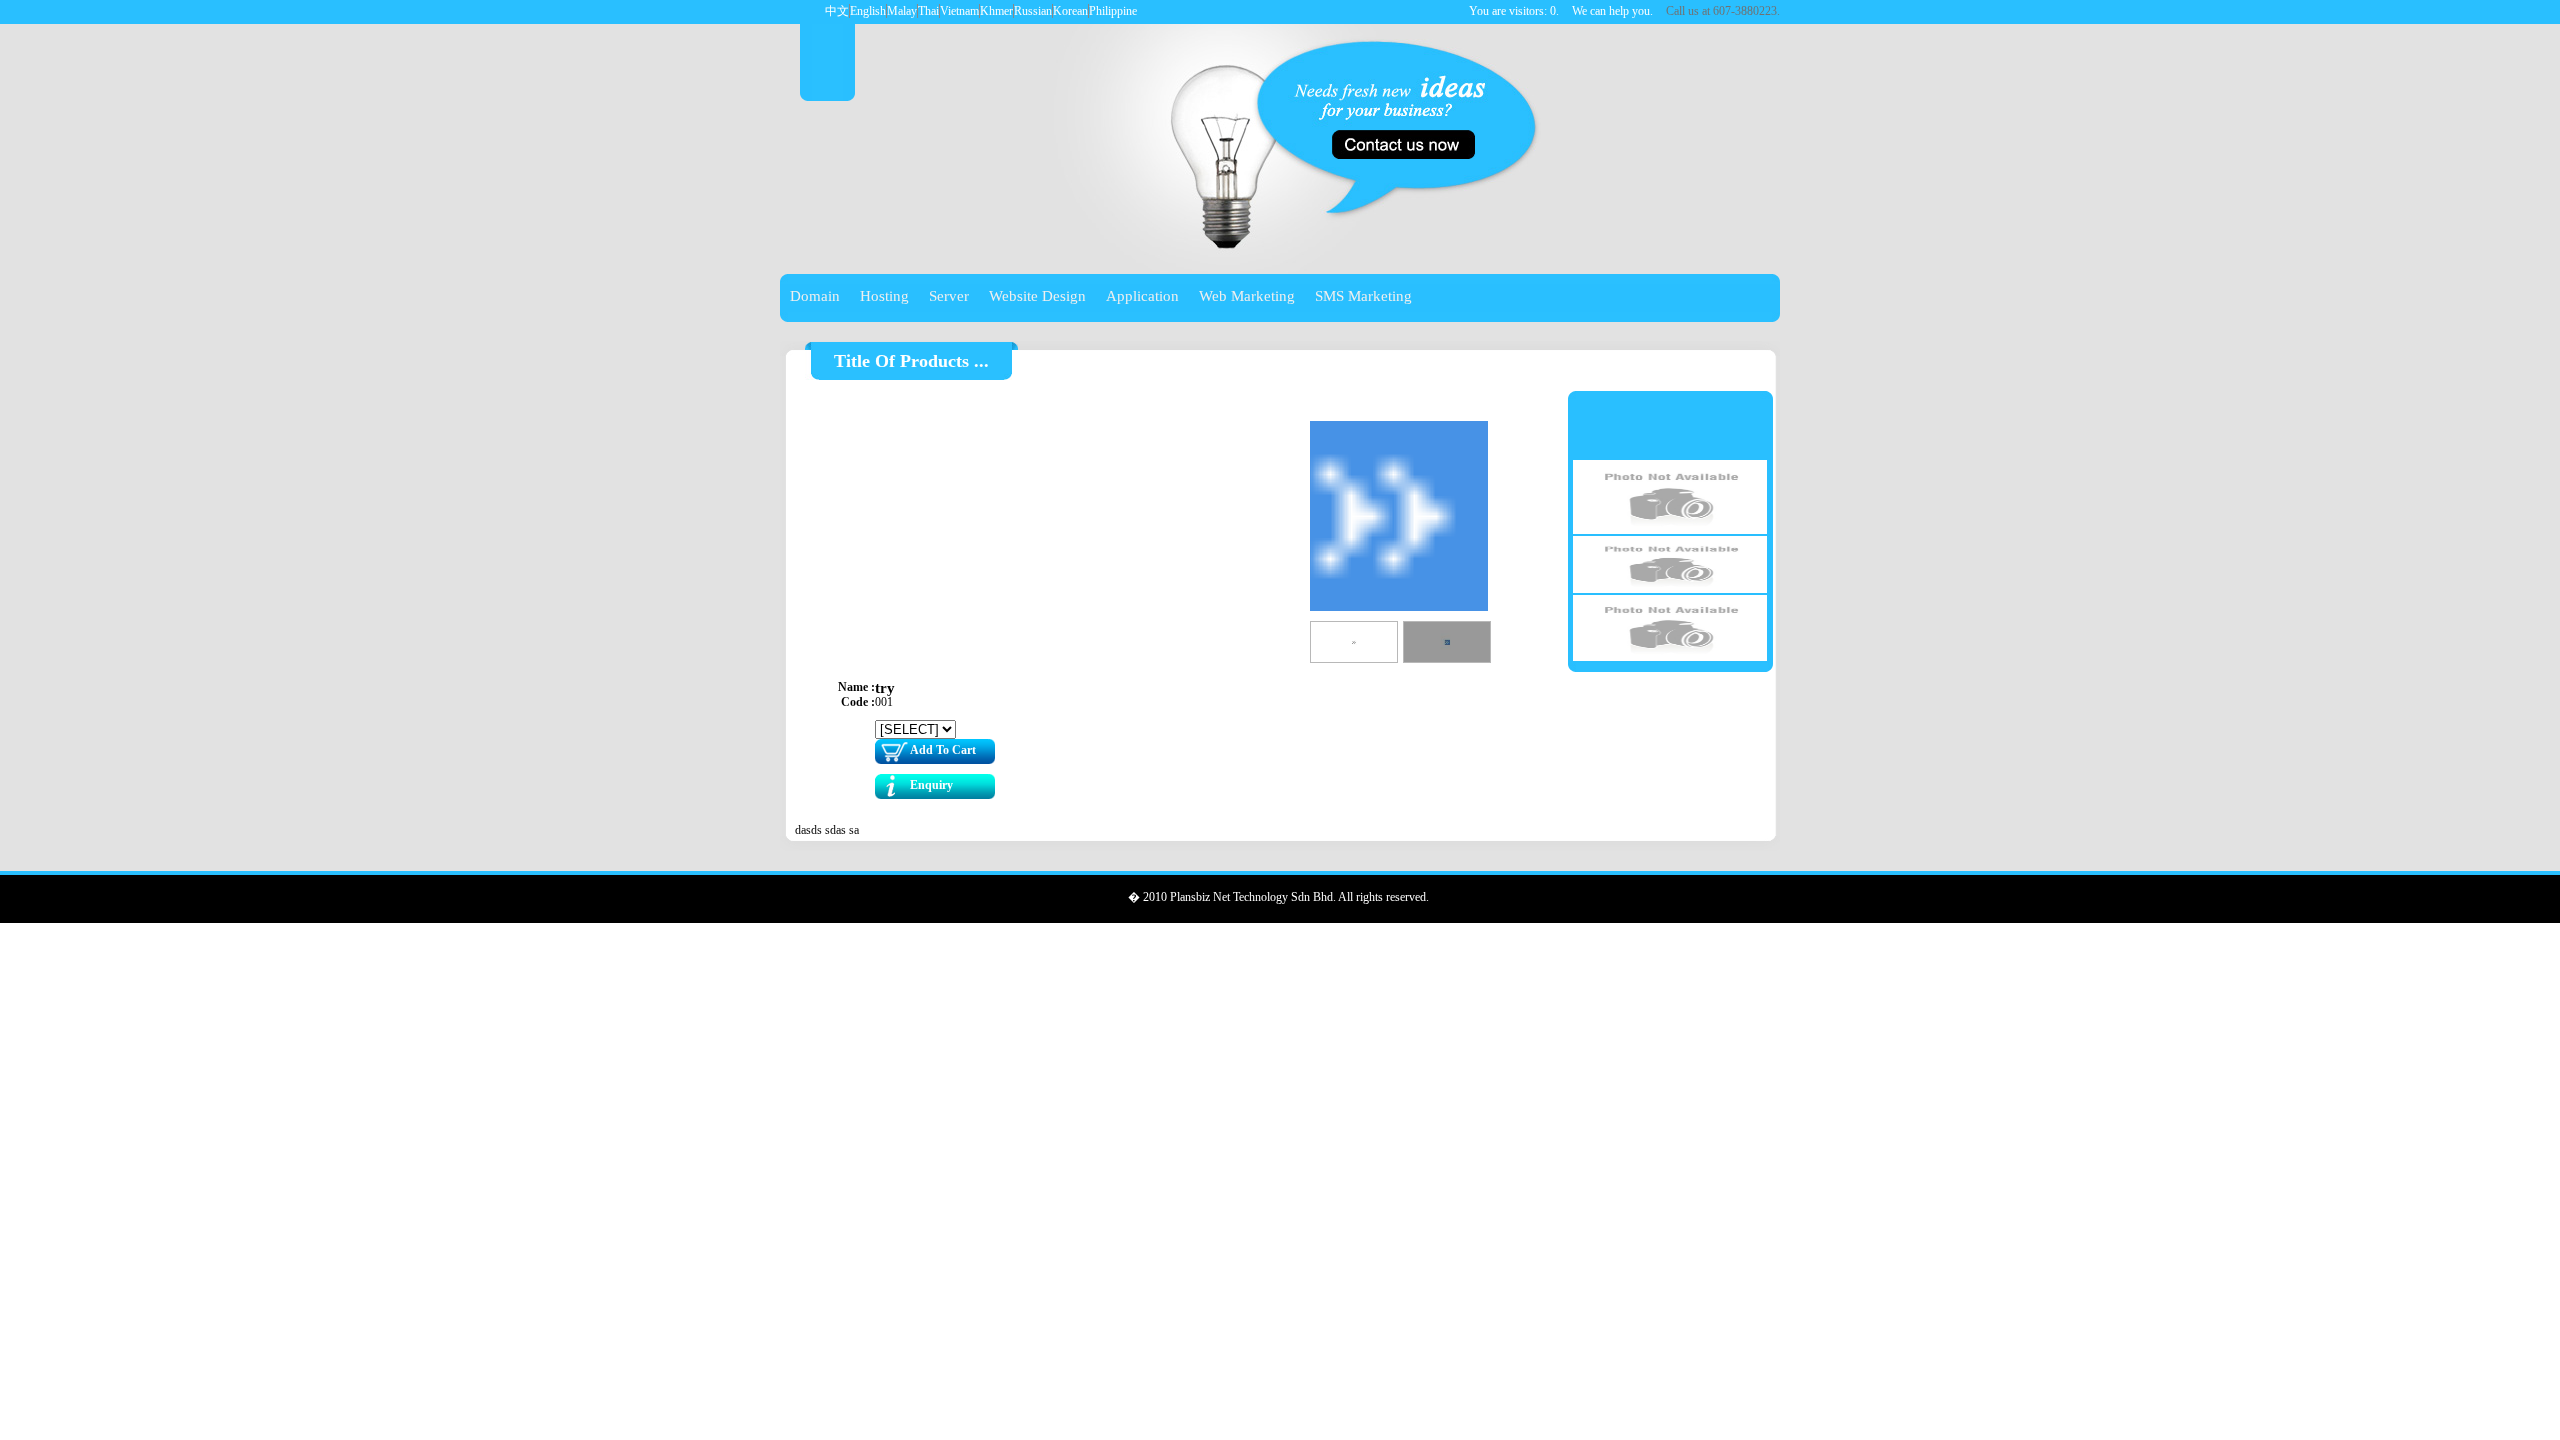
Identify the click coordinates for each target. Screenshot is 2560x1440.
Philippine (1113, 11)
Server (949, 296)
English (868, 11)
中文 (837, 11)
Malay (902, 11)
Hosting (884, 296)
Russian (1033, 11)
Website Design (1037, 296)
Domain (815, 296)
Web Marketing (1247, 296)
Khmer (996, 11)
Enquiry (931, 785)
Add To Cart (943, 750)
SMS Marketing (1363, 296)
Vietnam (959, 11)
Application (1142, 296)
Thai (928, 11)
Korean (1070, 11)
